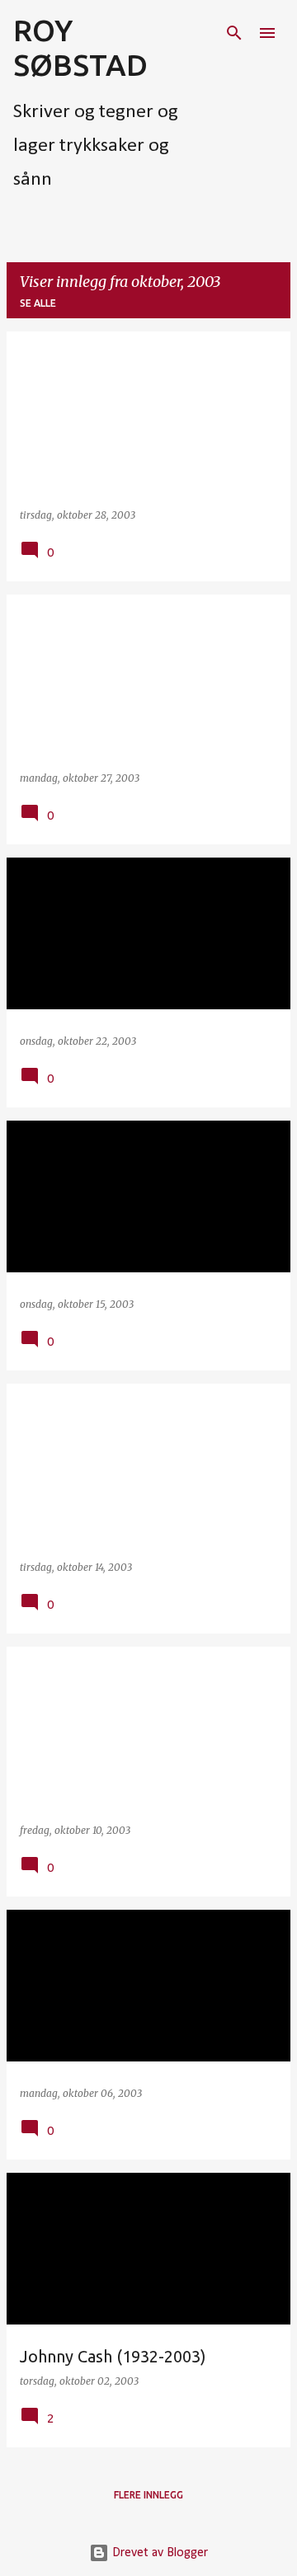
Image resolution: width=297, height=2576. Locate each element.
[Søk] (234, 33)
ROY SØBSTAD (80, 47)
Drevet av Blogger (158, 2553)
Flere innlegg (148, 2495)
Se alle (38, 303)
